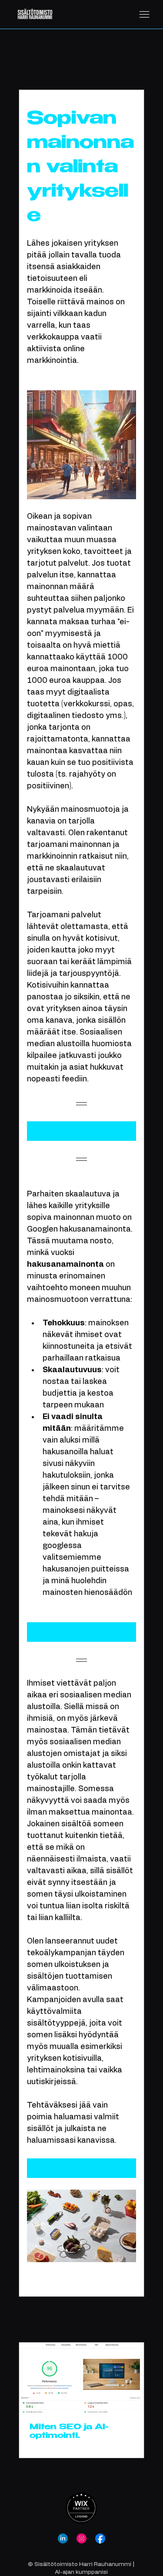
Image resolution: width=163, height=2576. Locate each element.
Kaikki (27, 63)
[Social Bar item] (63, 2538)
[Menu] (144, 15)
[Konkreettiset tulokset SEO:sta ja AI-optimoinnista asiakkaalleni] (81, 2377)
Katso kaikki (120, 2319)
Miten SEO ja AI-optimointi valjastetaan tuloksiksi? (69, 2432)
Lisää (110, 63)
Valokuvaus (68, 63)
